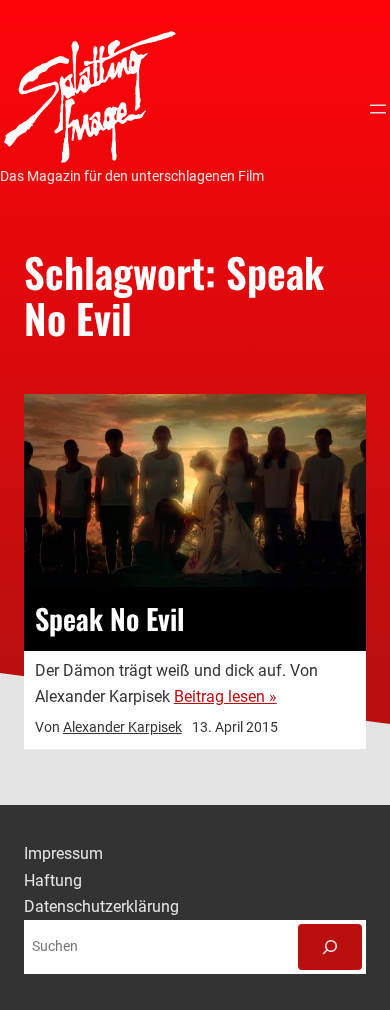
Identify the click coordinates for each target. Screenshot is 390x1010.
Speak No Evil (109, 619)
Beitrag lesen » (225, 696)
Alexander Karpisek (122, 727)
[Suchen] (330, 947)
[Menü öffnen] (378, 109)
